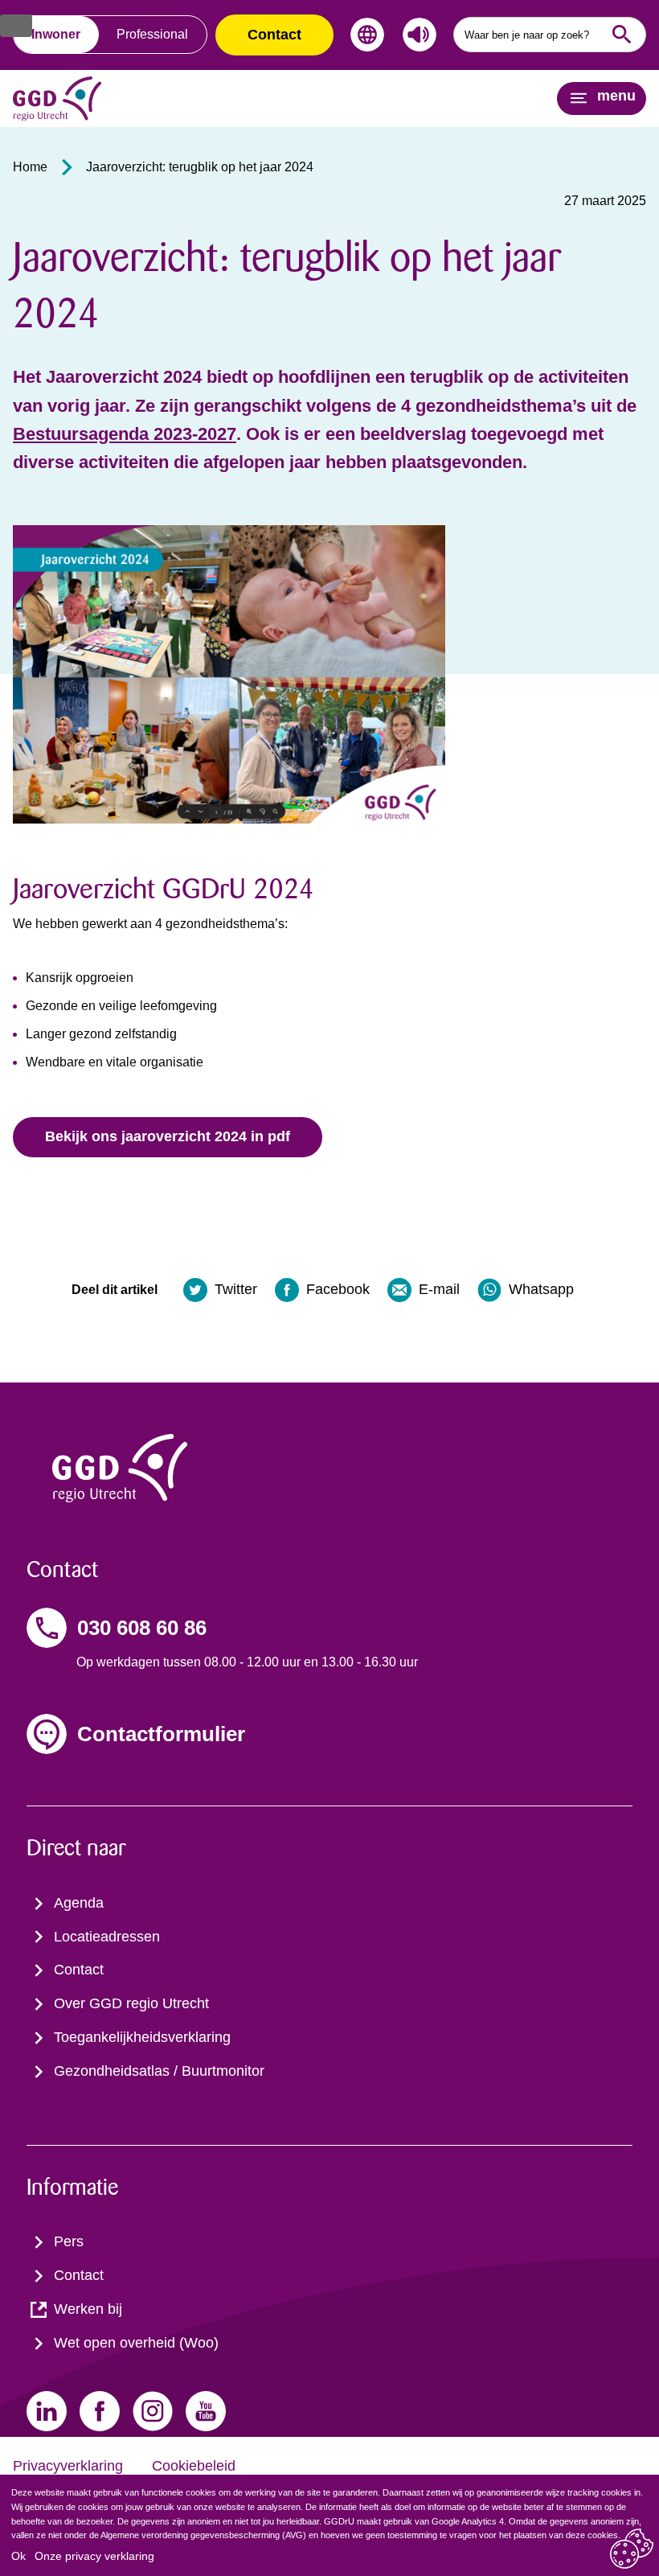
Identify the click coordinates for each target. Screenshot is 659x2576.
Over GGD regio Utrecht (131, 2003)
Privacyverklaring (68, 2466)
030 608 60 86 (142, 1628)
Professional (152, 34)
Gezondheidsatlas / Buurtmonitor (159, 2071)
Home (30, 167)
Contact (274, 35)
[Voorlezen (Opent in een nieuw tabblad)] (416, 35)
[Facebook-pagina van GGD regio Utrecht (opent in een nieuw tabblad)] (100, 2411)
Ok (18, 2556)
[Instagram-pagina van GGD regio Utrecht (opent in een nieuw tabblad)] (153, 2411)
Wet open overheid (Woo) (136, 2343)
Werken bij (88, 2309)
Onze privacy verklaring (94, 2556)
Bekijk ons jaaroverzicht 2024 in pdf (168, 1136)
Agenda (79, 1903)
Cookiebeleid (194, 2466)
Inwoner (56, 34)
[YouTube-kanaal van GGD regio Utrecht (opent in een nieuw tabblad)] (206, 2411)
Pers (69, 2241)
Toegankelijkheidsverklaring (142, 2037)
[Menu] (16, 26)
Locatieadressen (107, 1937)
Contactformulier (161, 1734)
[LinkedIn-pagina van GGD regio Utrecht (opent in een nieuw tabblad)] (47, 2411)
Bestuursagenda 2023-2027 (125, 434)
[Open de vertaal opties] (364, 35)
